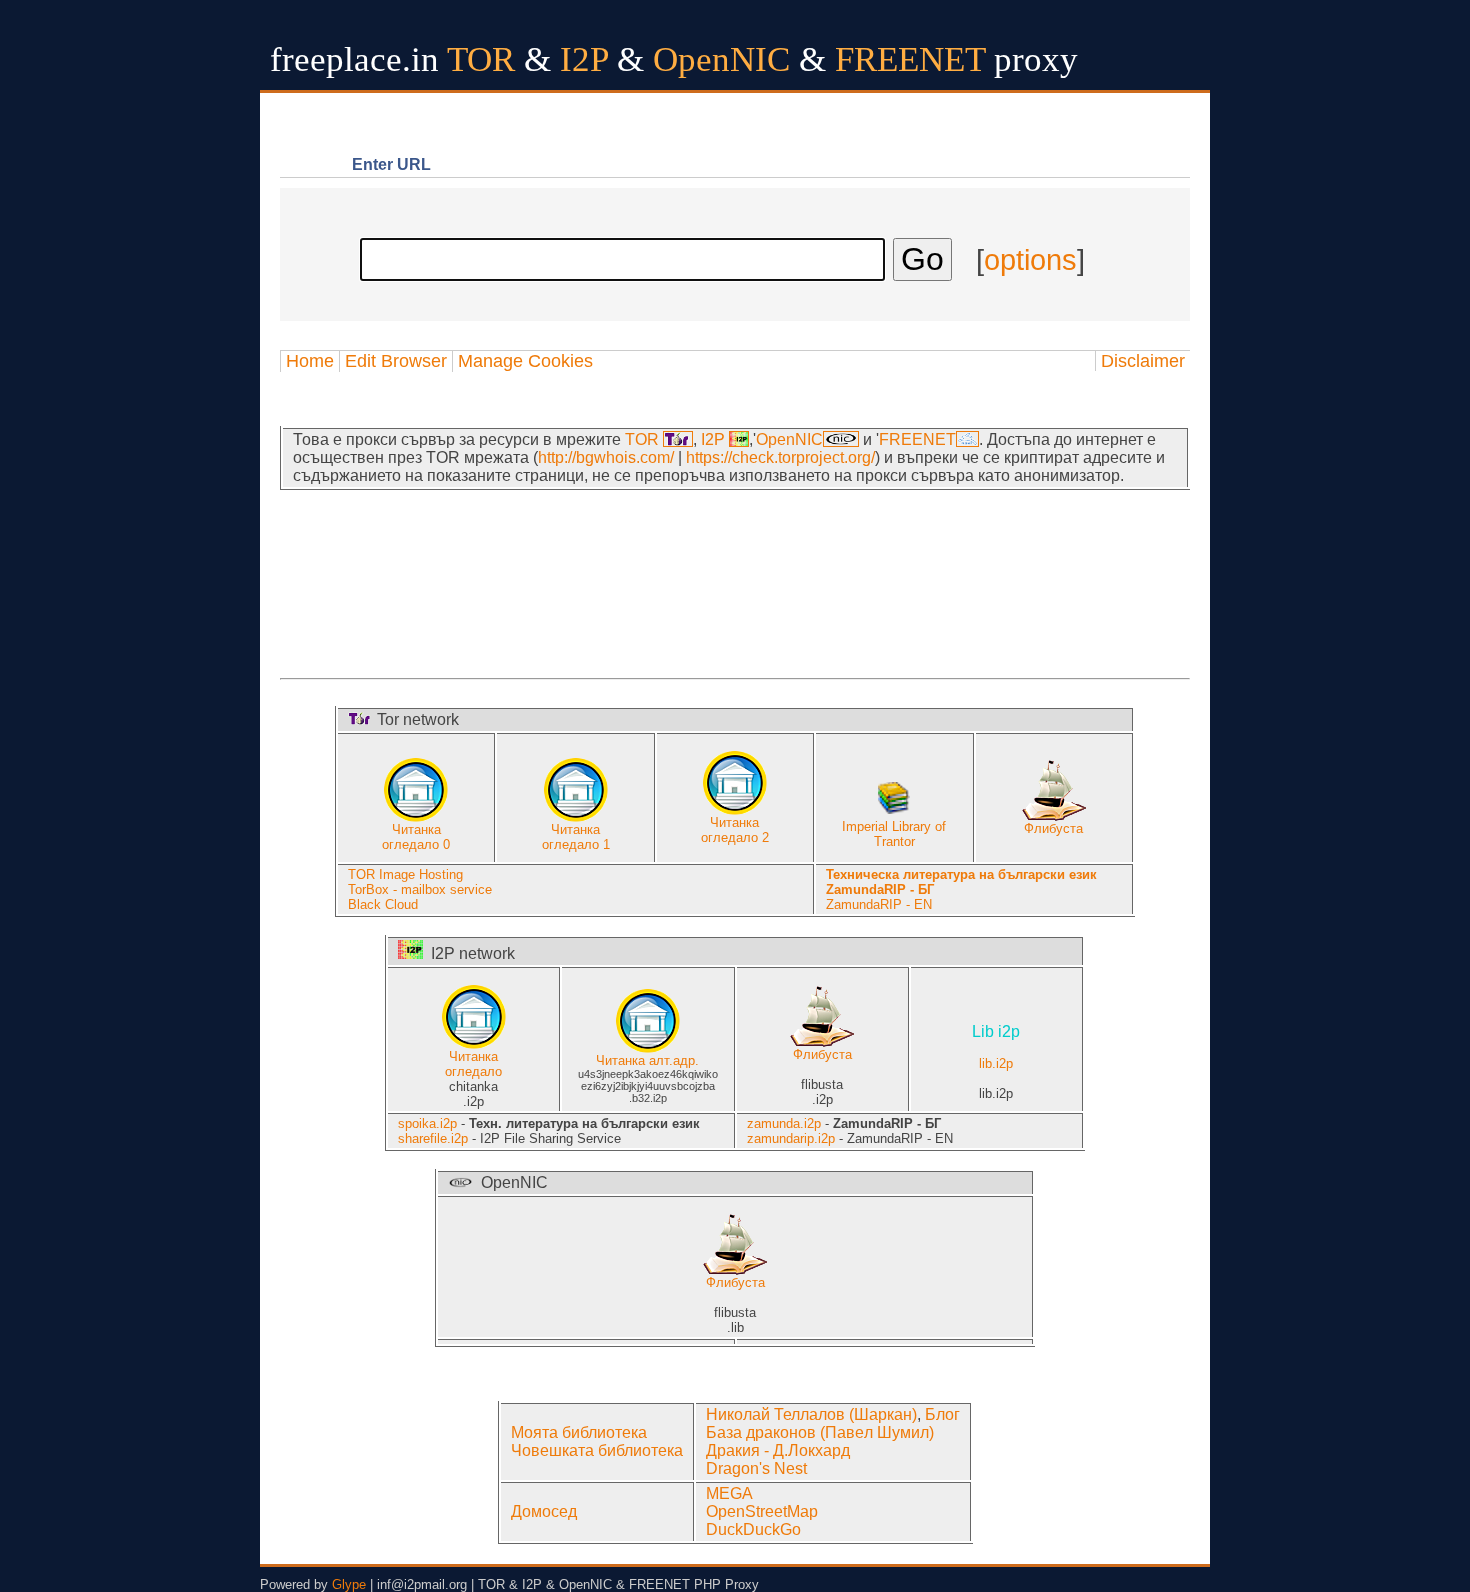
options (1030, 260)
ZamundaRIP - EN (879, 904)
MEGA (729, 1493)
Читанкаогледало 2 (735, 830)
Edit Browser (396, 361)
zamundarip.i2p (791, 1138)
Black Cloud (383, 904)
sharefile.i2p (433, 1138)
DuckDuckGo (753, 1529)
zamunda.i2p (784, 1123)
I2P (715, 439)
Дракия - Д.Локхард (778, 1450)
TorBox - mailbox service (420, 889)
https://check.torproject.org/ (780, 457)
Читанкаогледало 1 (576, 837)
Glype (349, 1584)
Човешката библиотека (597, 1450)
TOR (644, 439)
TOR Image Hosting (405, 874)
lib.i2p (996, 1048)
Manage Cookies (525, 361)
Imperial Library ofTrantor (894, 834)
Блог (942, 1414)
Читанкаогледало (473, 1064)
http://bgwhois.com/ (606, 457)
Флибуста (1053, 828)
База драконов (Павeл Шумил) (820, 1432)
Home (310, 361)
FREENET (917, 439)
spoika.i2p (427, 1123)
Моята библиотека (579, 1432)
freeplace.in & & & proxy (674, 59)
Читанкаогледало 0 (416, 837)
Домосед (544, 1511)
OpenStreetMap (762, 1511)
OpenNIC (789, 439)
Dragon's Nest (756, 1468)
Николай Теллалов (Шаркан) (811, 1414)
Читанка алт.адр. (647, 1060)
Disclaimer (1143, 361)
